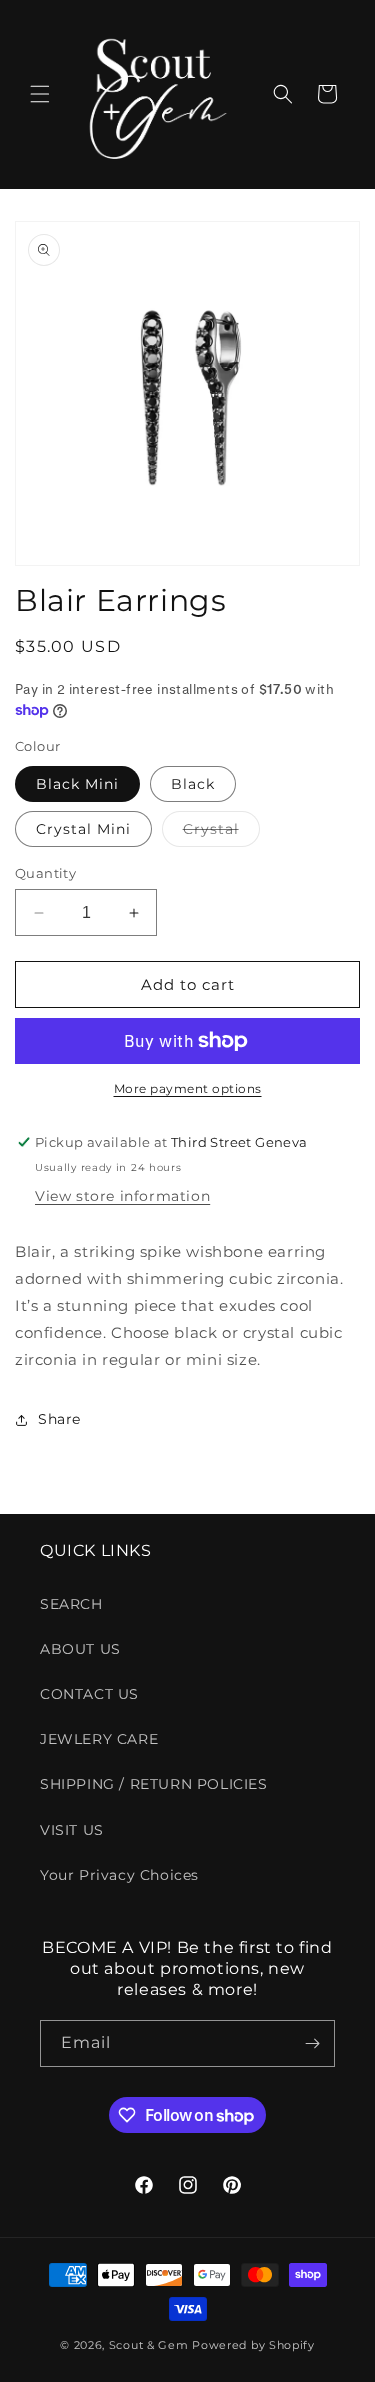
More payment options (188, 1088)
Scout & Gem (149, 2345)
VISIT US (72, 1830)
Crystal (221, 833)
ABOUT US (80, 1649)
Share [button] (59, 1419)
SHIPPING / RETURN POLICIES (154, 1784)
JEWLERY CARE (99, 1739)
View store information (122, 1196)
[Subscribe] (312, 2043)
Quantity (45, 873)
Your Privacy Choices (119, 1875)
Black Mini (77, 784)
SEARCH (71, 1604)
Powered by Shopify (253, 2345)
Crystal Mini (83, 829)
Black (193, 784)
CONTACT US (89, 1694)
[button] (40, 94)
